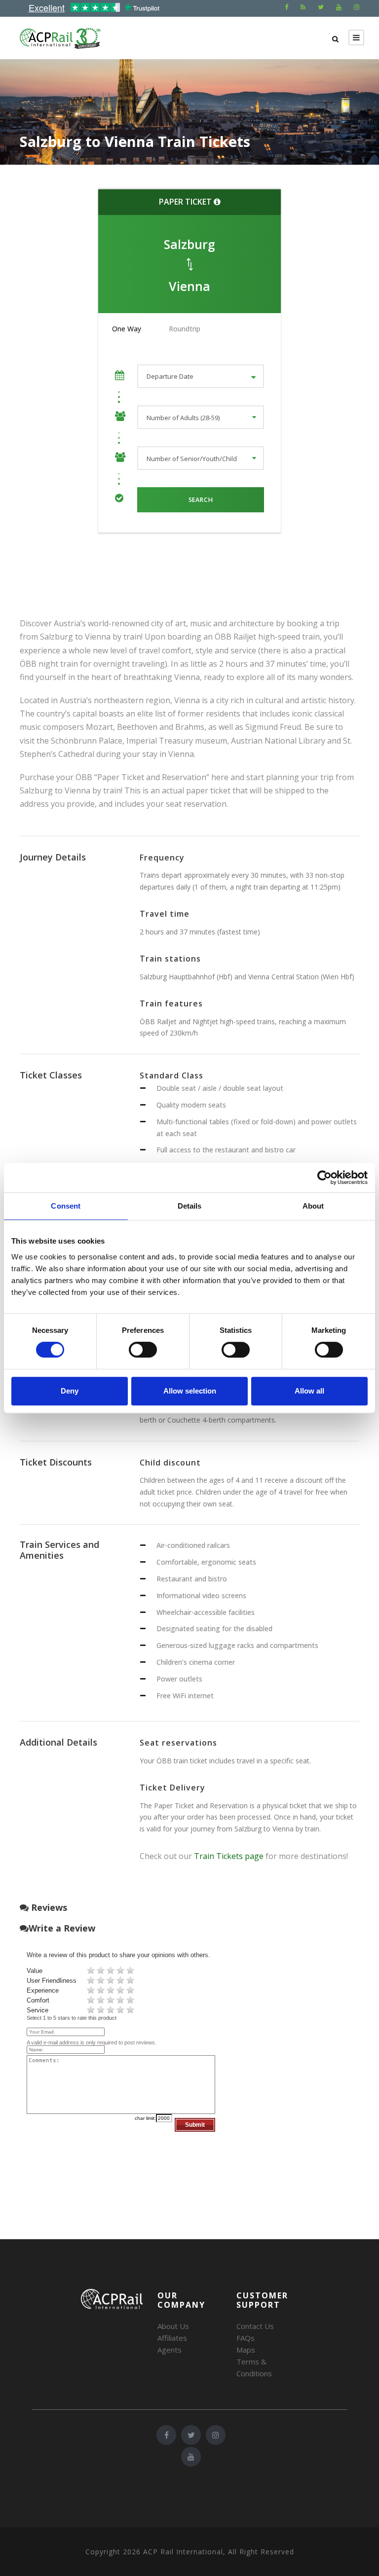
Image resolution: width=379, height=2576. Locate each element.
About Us (173, 2326)
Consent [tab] (66, 1206)
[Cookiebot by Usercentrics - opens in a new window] (324, 1178)
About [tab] (313, 1206)
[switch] (143, 1350)
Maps (246, 2350)
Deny (70, 1391)
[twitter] (321, 7)
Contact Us (255, 2326)
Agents (170, 2350)
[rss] (303, 7)
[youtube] (339, 7)
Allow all (309, 1391)
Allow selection (190, 1391)
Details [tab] (190, 1206)
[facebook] (286, 7)
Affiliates (172, 2338)
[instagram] (357, 7)
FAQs (246, 2338)
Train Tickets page (229, 1856)
